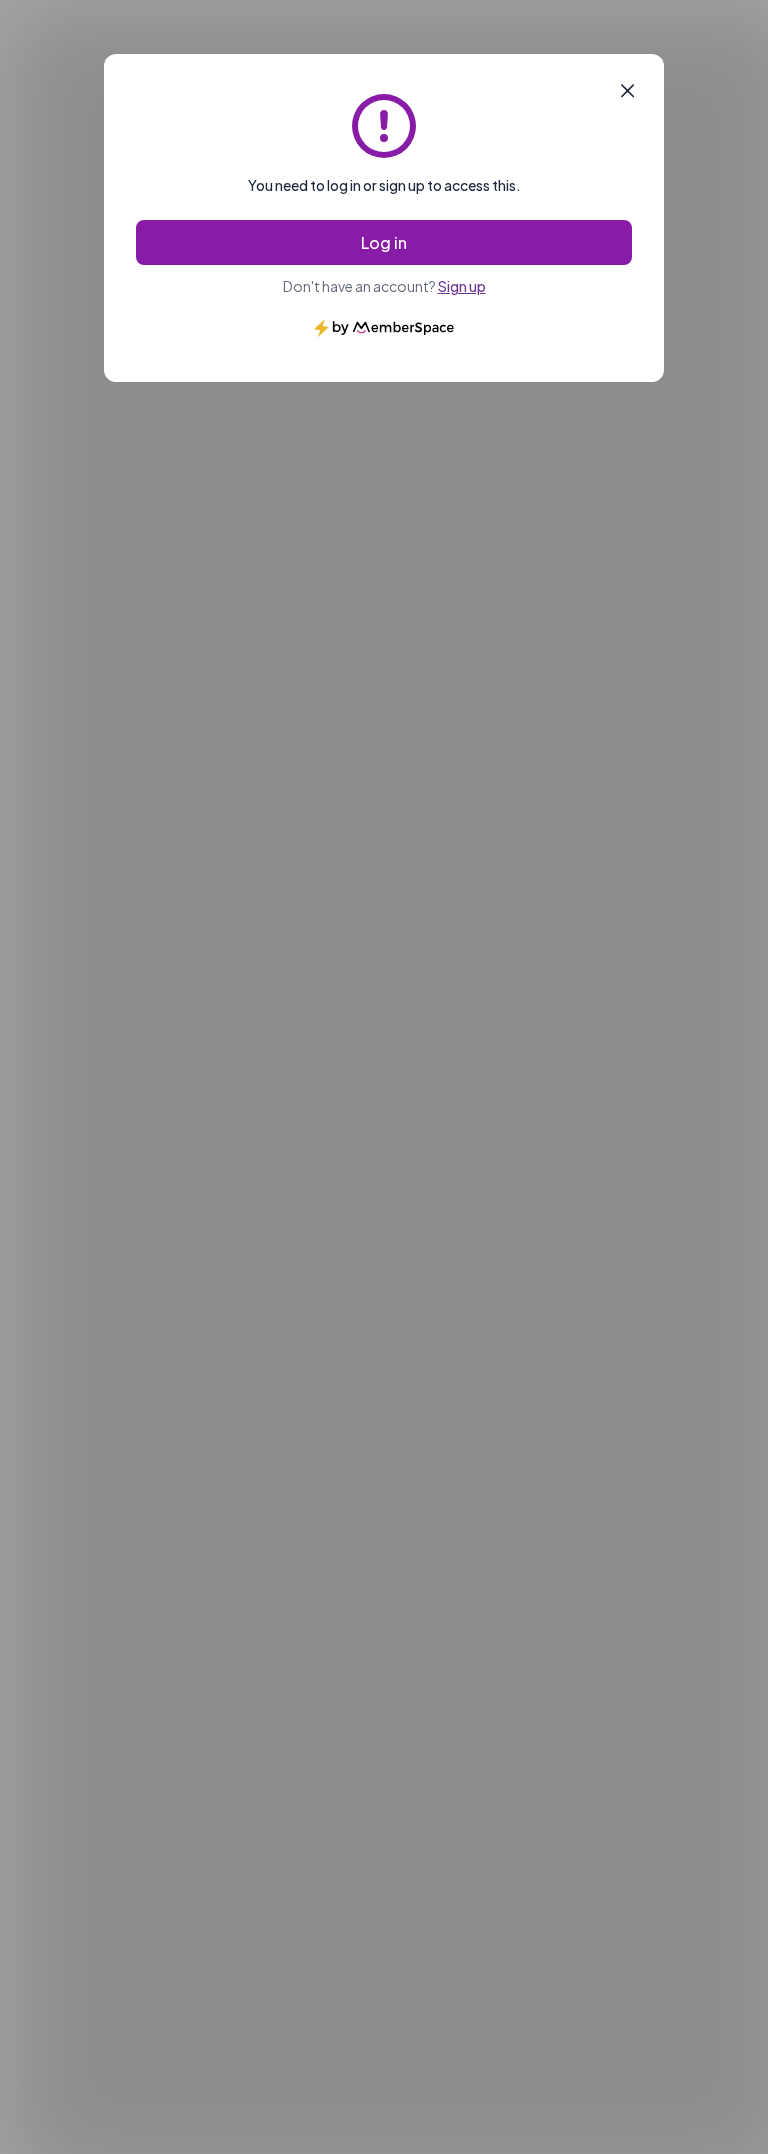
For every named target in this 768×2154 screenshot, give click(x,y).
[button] (627, 91)
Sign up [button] (462, 286)
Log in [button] (384, 242)
